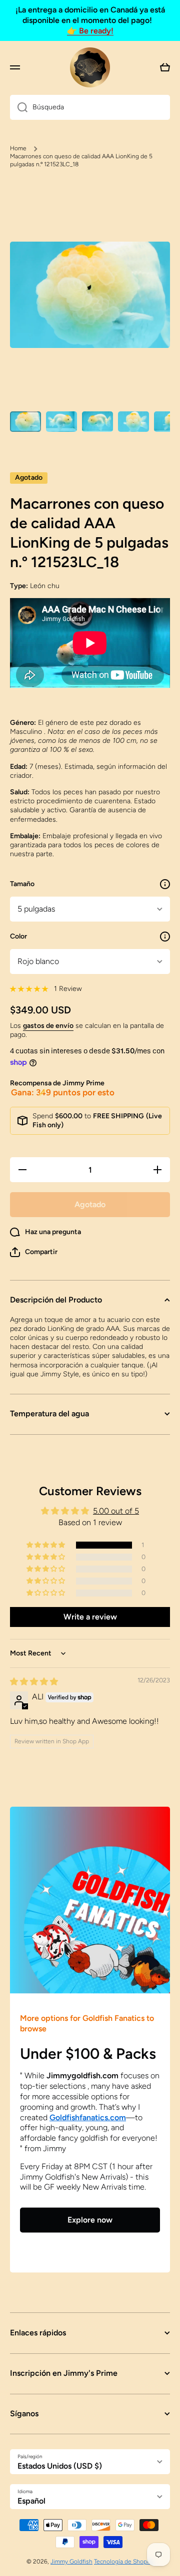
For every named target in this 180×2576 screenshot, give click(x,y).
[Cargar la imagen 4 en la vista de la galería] (133, 422)
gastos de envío (48, 1026)
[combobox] (90, 107)
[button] (34, 1252)
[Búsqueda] (19, 107)
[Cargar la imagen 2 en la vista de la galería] (61, 422)
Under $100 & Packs (88, 2054)
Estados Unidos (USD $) (60, 2466)
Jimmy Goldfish (71, 2562)
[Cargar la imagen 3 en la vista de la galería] (97, 422)
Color (18, 936)
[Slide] (165, 884)
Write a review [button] (90, 1617)
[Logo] (90, 67)
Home (18, 148)
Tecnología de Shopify (124, 2562)
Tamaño (22, 884)
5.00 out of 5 (116, 1511)
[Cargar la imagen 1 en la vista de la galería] (25, 422)
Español (31, 2501)
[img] (34, 1682)
